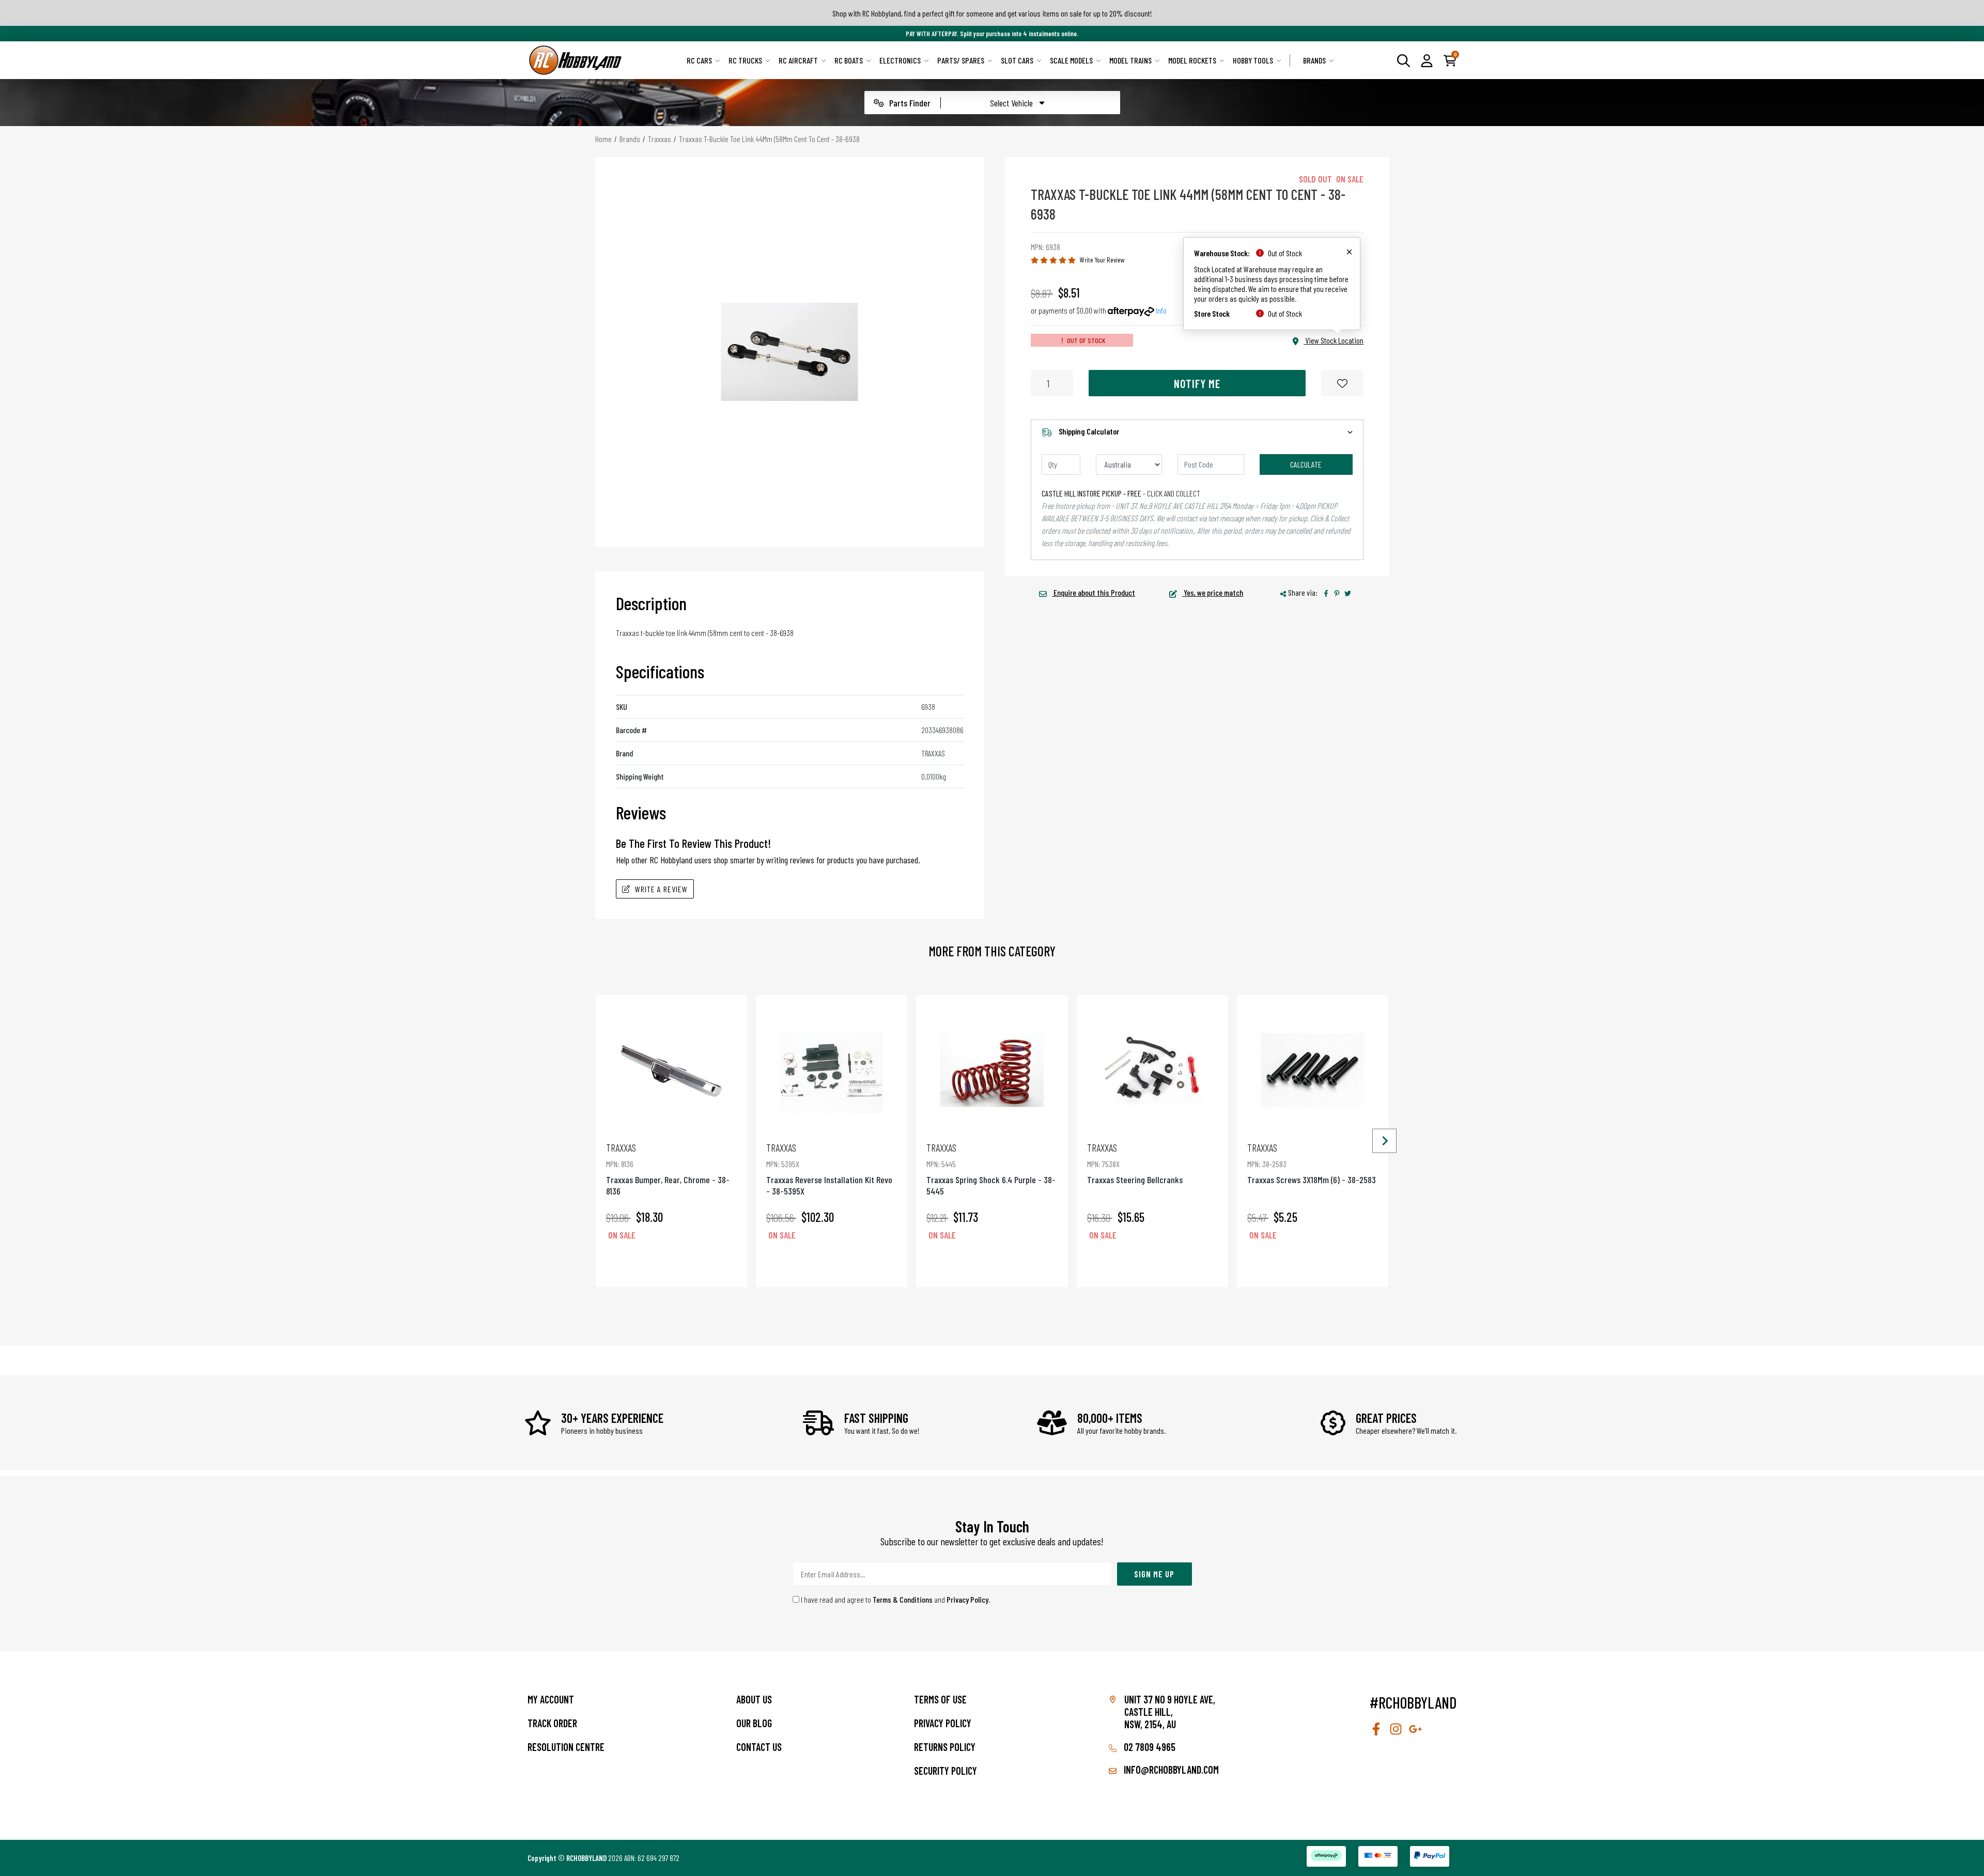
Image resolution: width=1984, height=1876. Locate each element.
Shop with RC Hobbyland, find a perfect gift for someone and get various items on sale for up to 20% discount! (992, 13)
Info (1161, 310)
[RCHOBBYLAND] (576, 60)
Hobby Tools (1253, 60)
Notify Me (1197, 383)
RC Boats (849, 60)
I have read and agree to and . (895, 1599)
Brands (1314, 60)
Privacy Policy (967, 1599)
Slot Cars (1017, 60)
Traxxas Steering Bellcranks (1135, 1163)
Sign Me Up (1154, 1574)
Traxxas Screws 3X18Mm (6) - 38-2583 (1312, 1163)
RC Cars (699, 60)
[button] (1427, 60)
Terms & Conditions (903, 1599)
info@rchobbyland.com (1170, 1770)
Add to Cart (671, 1264)
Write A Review (661, 889)
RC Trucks (745, 60)
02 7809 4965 (1149, 1747)
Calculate (1306, 464)
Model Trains (1130, 60)
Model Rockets (1192, 60)
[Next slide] (1384, 1141)
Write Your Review (1102, 260)
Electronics (900, 60)
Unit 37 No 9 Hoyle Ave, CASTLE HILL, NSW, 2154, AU (1170, 1712)
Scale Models (1071, 60)
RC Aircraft (798, 60)
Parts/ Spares (961, 60)
